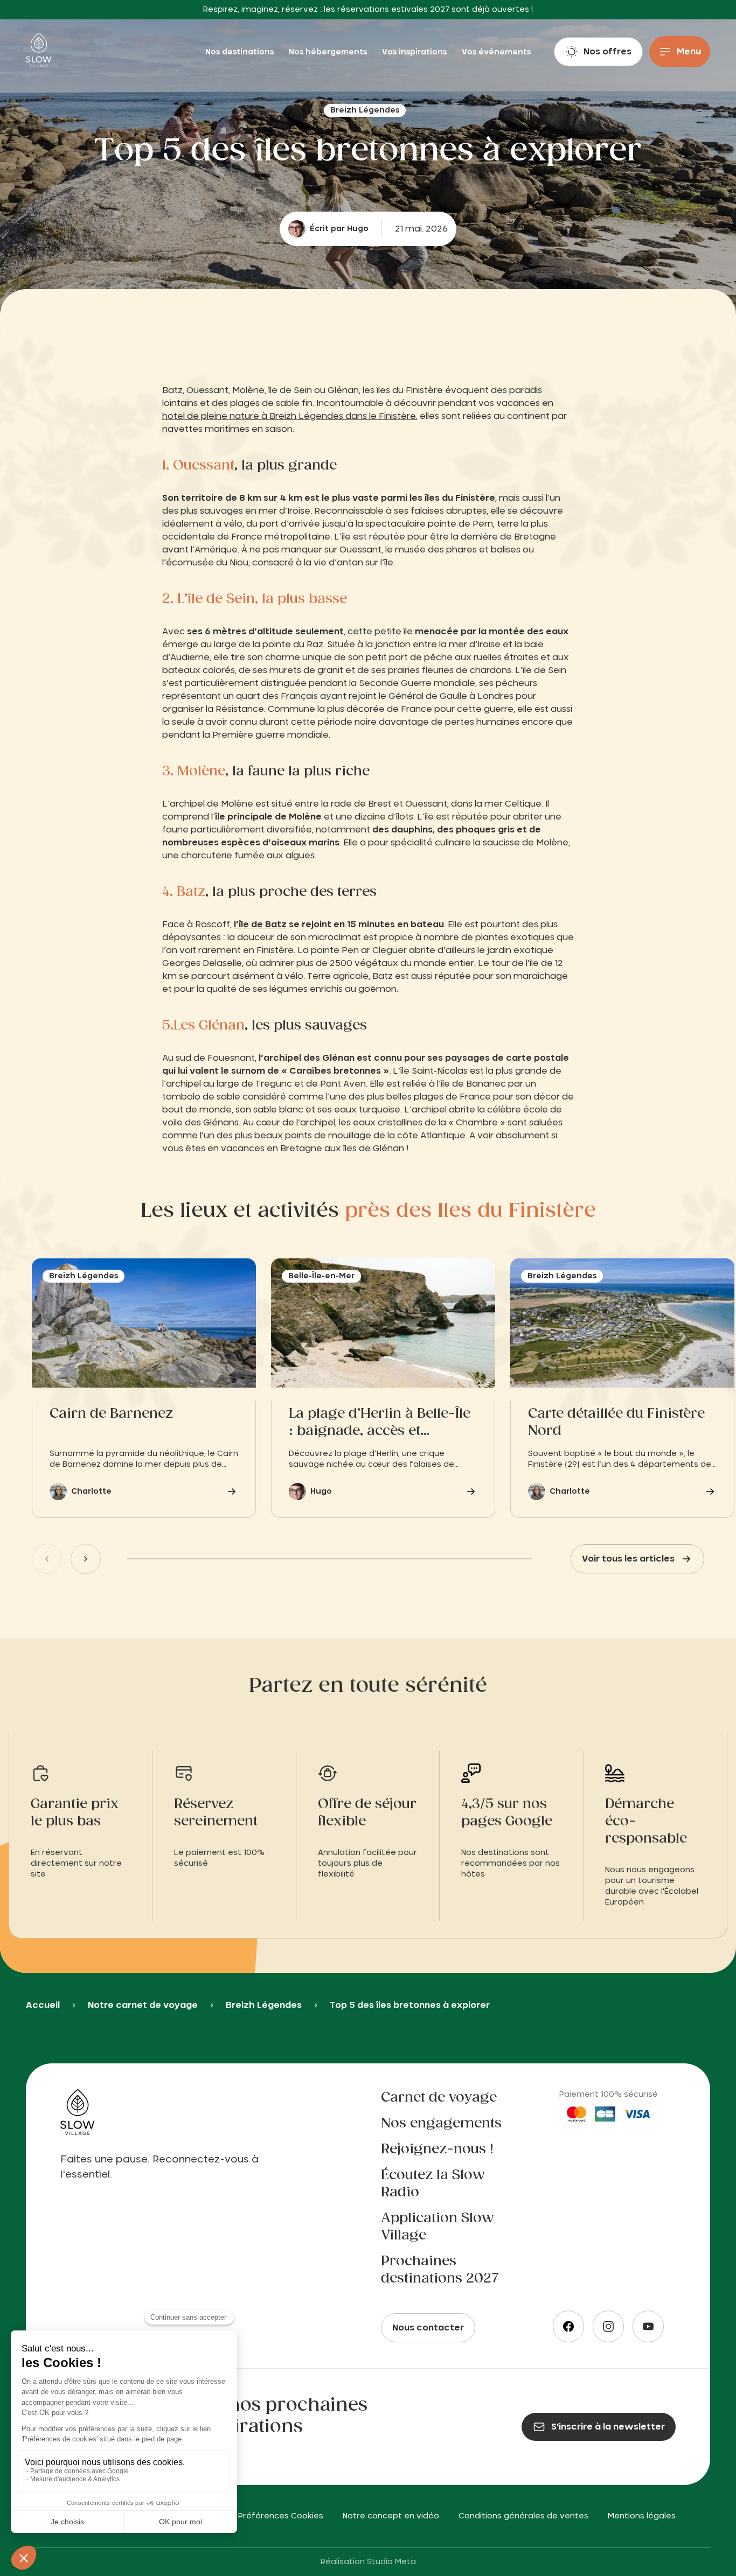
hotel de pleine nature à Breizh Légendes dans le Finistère (289, 416)
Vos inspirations (415, 52)
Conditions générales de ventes (523, 2516)
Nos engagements (441, 2124)
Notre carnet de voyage (143, 2005)
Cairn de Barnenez (111, 1414)
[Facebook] (568, 2326)
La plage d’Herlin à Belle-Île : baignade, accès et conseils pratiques (380, 1424)
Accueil (43, 2005)
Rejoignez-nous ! (437, 2150)
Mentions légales (642, 2516)
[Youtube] (648, 2326)
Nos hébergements (329, 52)
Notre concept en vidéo (391, 2516)
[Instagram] (608, 2326)
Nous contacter (428, 2328)
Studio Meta (391, 2562)
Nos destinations (241, 52)
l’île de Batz (260, 925)
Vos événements (496, 52)
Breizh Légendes (264, 2005)
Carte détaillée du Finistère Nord (616, 1423)
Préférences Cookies (281, 2516)
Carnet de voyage (439, 2098)
